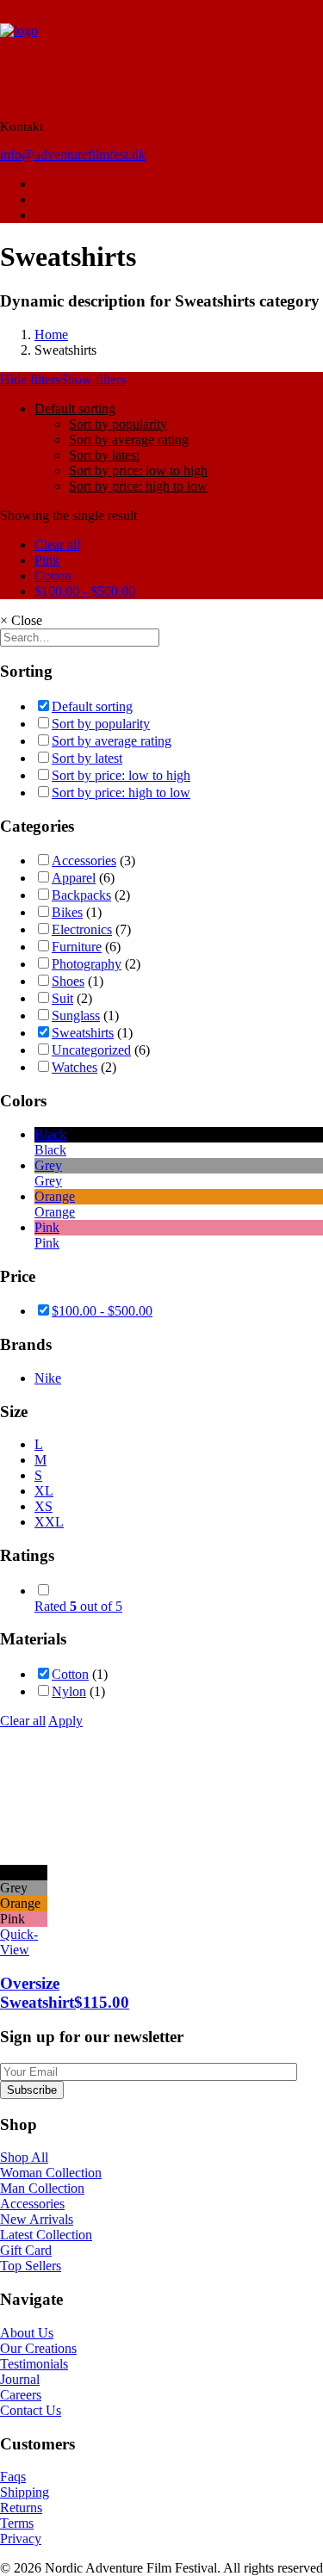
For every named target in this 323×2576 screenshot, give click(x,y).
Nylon (69, 1691)
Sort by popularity (118, 424)
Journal (20, 2379)
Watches (75, 1067)
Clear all (57, 545)
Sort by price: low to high (138, 471)
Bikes (67, 912)
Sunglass (76, 1016)
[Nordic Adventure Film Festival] (161, 53)
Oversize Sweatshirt (65, 1993)
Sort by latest (104, 455)
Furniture (77, 947)
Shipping (25, 2492)
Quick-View (19, 1942)
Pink (47, 560)
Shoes (68, 981)
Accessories (84, 861)
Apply (65, 1721)
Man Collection (42, 2188)
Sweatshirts (83, 1033)
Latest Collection (46, 2235)
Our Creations (38, 2348)
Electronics (82, 929)
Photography (87, 964)
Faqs (13, 2477)
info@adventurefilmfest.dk (73, 155)
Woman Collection (51, 2173)
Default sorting (75, 409)
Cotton (53, 576)
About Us (27, 2333)
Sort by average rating (129, 440)
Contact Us (31, 2410)
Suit (62, 998)
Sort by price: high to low (138, 486)
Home (51, 334)
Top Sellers (31, 2266)
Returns (21, 2508)
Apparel (74, 878)
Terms (17, 2523)
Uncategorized (91, 1050)
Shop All (24, 2157)
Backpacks (81, 895)
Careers (21, 2395)
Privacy (21, 2539)
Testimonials (34, 2364)
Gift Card (26, 2250)
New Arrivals (37, 2219)
